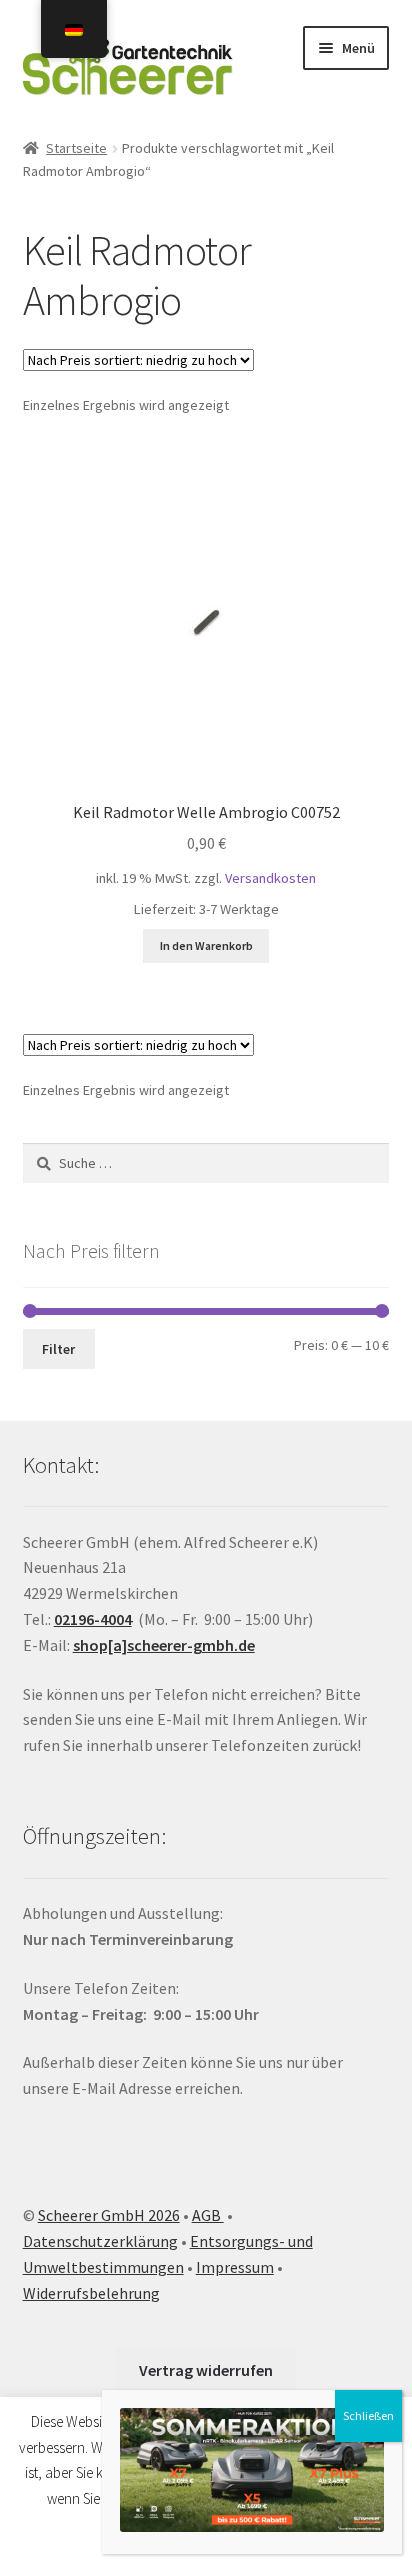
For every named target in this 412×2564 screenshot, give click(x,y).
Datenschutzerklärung (100, 2241)
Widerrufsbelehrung (91, 2293)
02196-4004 (93, 1619)
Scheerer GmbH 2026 (109, 2215)
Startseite (76, 148)
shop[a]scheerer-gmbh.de (164, 1645)
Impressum (235, 2267)
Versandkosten (270, 878)
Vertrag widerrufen (206, 2370)
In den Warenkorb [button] (206, 945)
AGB (208, 2215)
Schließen (368, 2415)
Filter (58, 1349)
